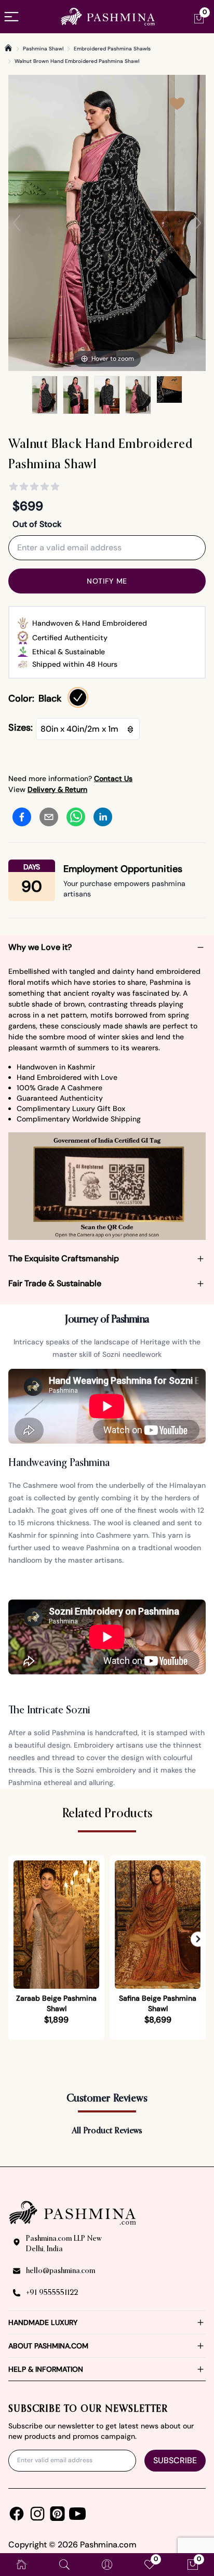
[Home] (8, 48)
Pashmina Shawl (43, 49)
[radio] (78, 697)
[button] (198, 1939)
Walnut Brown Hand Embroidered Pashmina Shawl (77, 61)
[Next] (197, 223)
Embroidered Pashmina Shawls (112, 49)
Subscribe (175, 2460)
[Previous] (17, 223)
